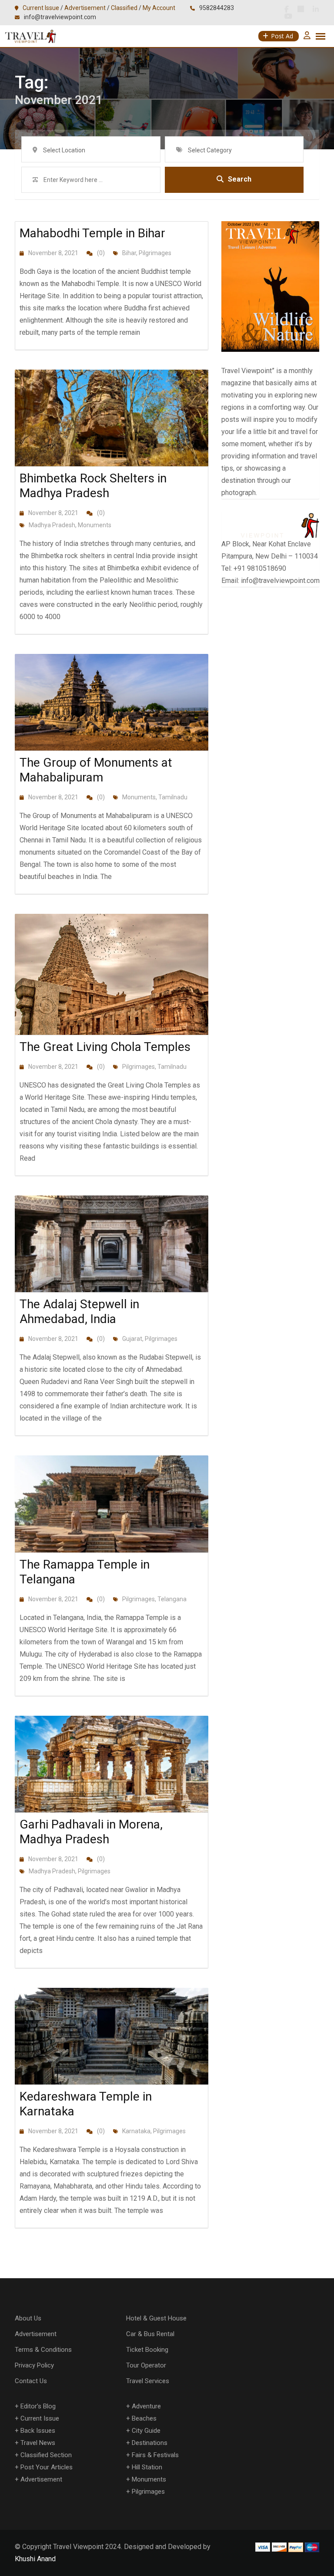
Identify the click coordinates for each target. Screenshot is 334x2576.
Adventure (146, 2406)
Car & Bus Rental (150, 2334)
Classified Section (46, 2455)
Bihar (129, 253)
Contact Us (31, 2381)
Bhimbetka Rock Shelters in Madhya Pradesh (93, 486)
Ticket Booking (147, 2350)
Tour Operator (146, 2365)
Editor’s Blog (38, 2406)
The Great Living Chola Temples (105, 1047)
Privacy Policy (34, 2365)
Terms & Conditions (43, 2350)
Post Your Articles (47, 2467)
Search (240, 179)
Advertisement (85, 8)
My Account (159, 8)
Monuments (95, 525)
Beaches (144, 2418)
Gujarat (132, 1339)
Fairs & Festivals (155, 2455)
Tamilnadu (173, 797)
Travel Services (148, 2381)
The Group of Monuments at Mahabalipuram (96, 770)
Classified (124, 8)
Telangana (172, 1599)
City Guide (146, 2431)
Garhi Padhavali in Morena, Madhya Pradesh (91, 1832)
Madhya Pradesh (52, 525)
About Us (28, 2318)
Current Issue (41, 8)
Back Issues (38, 2431)
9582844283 (217, 8)
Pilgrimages (155, 253)
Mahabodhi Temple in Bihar (92, 233)
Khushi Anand (35, 2559)
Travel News (38, 2443)
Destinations (150, 2443)
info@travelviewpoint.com (60, 17)
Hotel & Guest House (156, 2318)
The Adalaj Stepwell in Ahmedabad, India (79, 1312)
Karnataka (136, 2131)
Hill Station (147, 2467)
